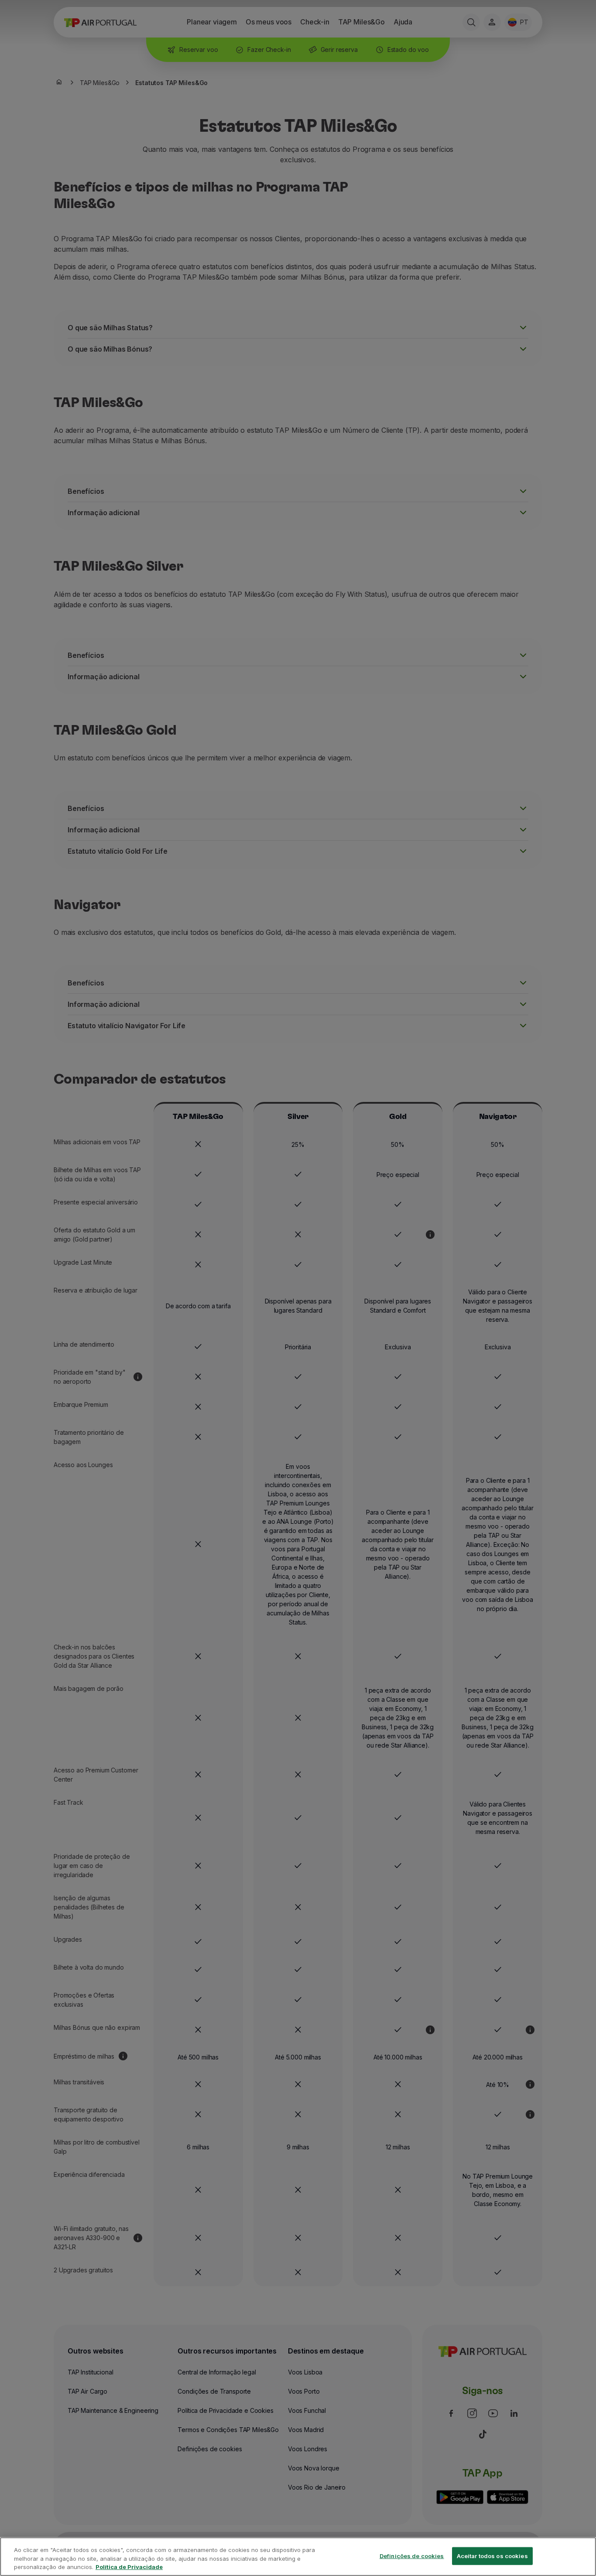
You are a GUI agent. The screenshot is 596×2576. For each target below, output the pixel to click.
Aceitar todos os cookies (492, 2555)
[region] (298, 2557)
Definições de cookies (412, 2555)
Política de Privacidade (129, 2567)
